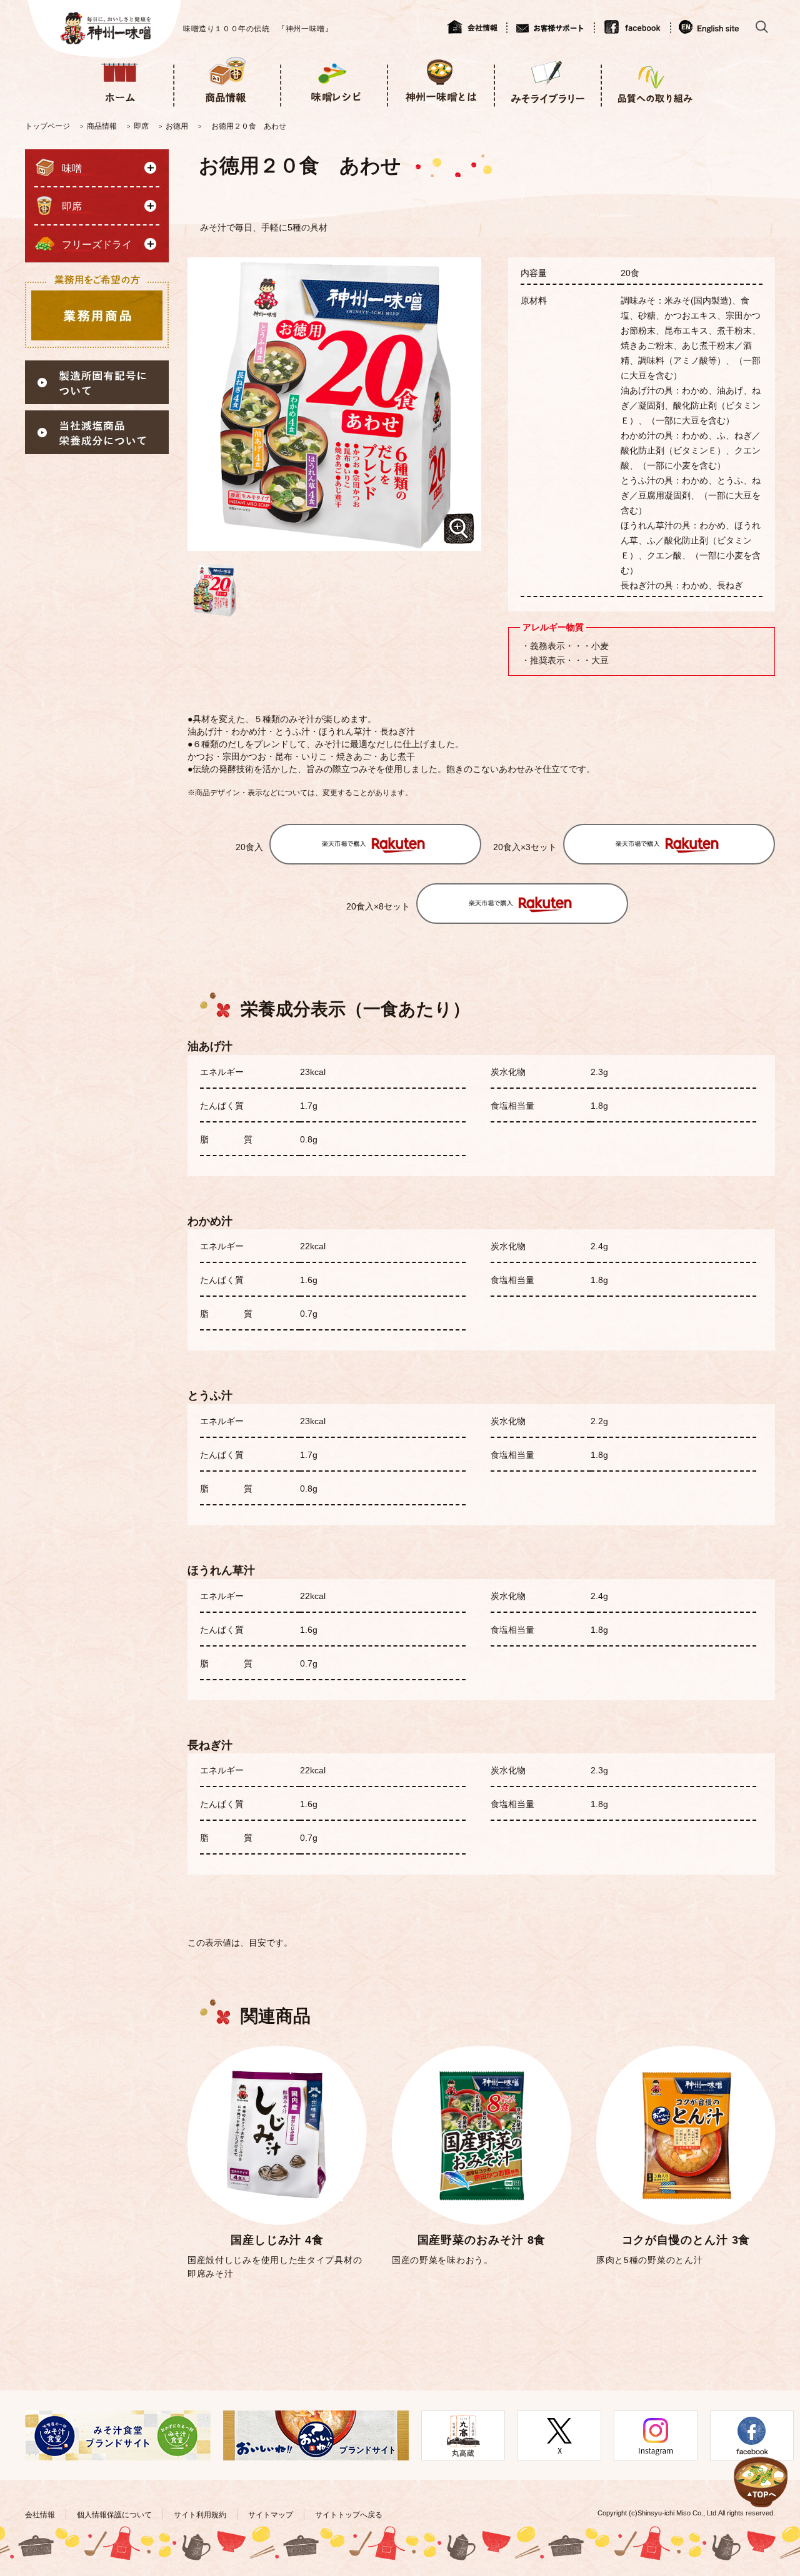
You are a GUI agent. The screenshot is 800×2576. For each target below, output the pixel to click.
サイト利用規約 (200, 2515)
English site (710, 27)
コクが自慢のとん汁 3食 (686, 2240)
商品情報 (227, 80)
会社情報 (477, 27)
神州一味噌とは (440, 80)
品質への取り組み (654, 80)
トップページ (47, 126)
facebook (632, 27)
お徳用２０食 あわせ (249, 126)
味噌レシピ (333, 80)
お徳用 (177, 126)
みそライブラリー (547, 80)
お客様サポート (550, 27)
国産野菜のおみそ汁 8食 (482, 2240)
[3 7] (761, 2467)
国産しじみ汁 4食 (277, 2240)
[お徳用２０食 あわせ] (214, 590)
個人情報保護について (114, 2515)
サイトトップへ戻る (349, 2515)
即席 (141, 126)
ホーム (120, 80)
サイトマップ (271, 2515)
